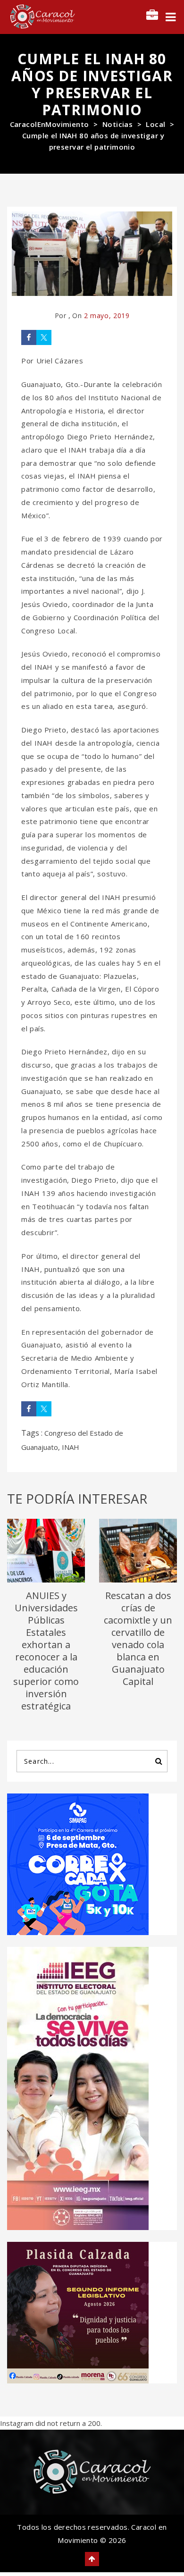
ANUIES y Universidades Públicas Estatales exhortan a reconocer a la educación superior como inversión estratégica (46, 1651)
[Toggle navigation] (171, 17)
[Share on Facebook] (29, 337)
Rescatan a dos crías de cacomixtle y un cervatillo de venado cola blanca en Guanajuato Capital (138, 1638)
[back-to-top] (92, 2559)
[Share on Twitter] (44, 337)
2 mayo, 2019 (107, 316)
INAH (71, 1447)
